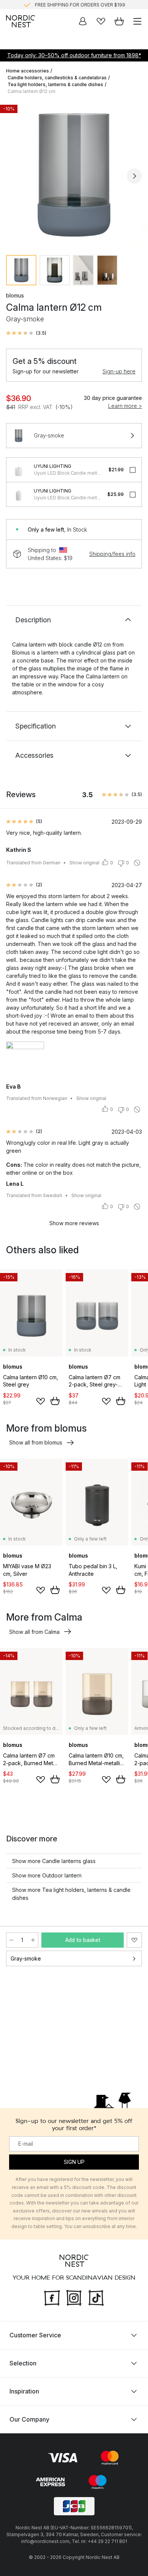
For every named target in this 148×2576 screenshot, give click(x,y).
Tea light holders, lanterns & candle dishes (55, 84)
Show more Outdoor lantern (47, 1875)
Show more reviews (74, 1223)
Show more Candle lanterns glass (54, 1861)
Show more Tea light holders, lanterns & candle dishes (71, 1894)
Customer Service (35, 2335)
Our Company (29, 2419)
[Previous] (14, 176)
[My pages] (83, 21)
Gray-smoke (26, 1958)
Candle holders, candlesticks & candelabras (57, 78)
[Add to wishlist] (41, 1401)
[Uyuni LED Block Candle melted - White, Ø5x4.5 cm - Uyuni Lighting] (19, 470)
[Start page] (20, 21)
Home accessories (28, 71)
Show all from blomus (36, 1442)
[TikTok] (96, 2297)
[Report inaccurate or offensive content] (137, 863)
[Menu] (137, 21)
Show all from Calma (34, 1632)
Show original (84, 863)
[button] (26, 333)
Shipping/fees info (112, 554)
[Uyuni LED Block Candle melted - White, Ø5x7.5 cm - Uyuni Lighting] (19, 494)
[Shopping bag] (119, 21)
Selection (23, 2363)
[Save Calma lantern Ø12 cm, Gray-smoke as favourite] (134, 1940)
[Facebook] (52, 2297)
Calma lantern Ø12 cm (31, 91)
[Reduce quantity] (11, 1940)
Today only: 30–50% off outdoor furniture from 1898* (74, 55)
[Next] (134, 176)
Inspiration (24, 2391)
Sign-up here (119, 371)
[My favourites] (101, 21)
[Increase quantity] (33, 1940)
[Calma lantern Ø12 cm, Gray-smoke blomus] (74, 175)
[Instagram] (74, 2297)
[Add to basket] (55, 1401)
